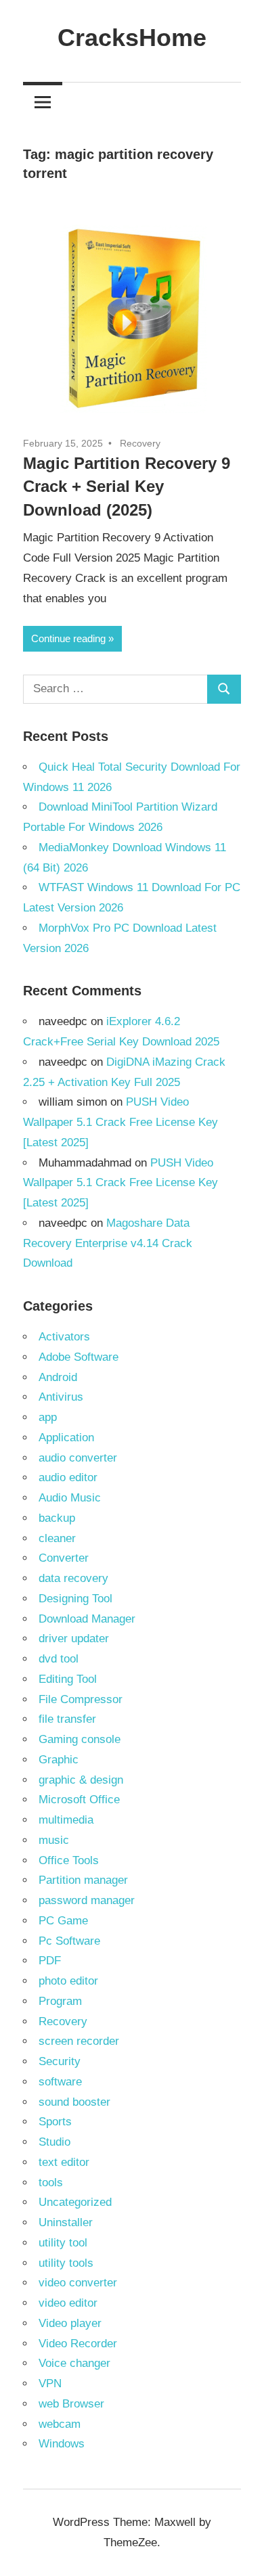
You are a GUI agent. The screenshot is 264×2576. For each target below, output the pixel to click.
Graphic (59, 1760)
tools (51, 2183)
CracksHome (132, 38)
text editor (64, 2162)
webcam (60, 2424)
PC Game (63, 1921)
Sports (55, 2122)
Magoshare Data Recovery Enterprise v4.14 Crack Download (108, 1243)
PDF (50, 1961)
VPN (50, 2383)
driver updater (74, 1639)
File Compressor (81, 1699)
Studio (54, 2142)
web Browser (71, 2404)
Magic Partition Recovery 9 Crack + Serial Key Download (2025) (127, 487)
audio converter (78, 1458)
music (54, 1840)
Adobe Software (79, 1357)
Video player (70, 2323)
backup (57, 1518)
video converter (78, 2283)
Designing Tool (75, 1599)
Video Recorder (78, 2344)
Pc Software (69, 1941)
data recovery (73, 1578)
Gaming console (80, 1739)
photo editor (68, 1981)
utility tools (66, 2263)
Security (60, 2061)
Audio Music (70, 1498)
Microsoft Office (79, 1800)
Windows (62, 2444)
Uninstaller (66, 2222)
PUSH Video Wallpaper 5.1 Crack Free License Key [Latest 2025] (120, 1122)
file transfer (67, 1719)
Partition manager (83, 1880)
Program (60, 2001)
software (60, 2082)
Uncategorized (75, 2202)
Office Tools (69, 1860)
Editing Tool (68, 1679)
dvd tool (59, 1659)
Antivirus (61, 1397)
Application (66, 1438)
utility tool (63, 2243)
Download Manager (87, 1619)
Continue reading (68, 638)
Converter (64, 1558)
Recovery (140, 443)
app (48, 1417)
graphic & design (81, 1780)
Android (58, 1377)
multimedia (66, 1820)
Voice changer (74, 2363)
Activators (64, 1337)
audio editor (68, 1477)
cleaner (57, 1538)
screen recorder (79, 2041)
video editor (68, 2303)
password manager (87, 1900)
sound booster (74, 2102)
